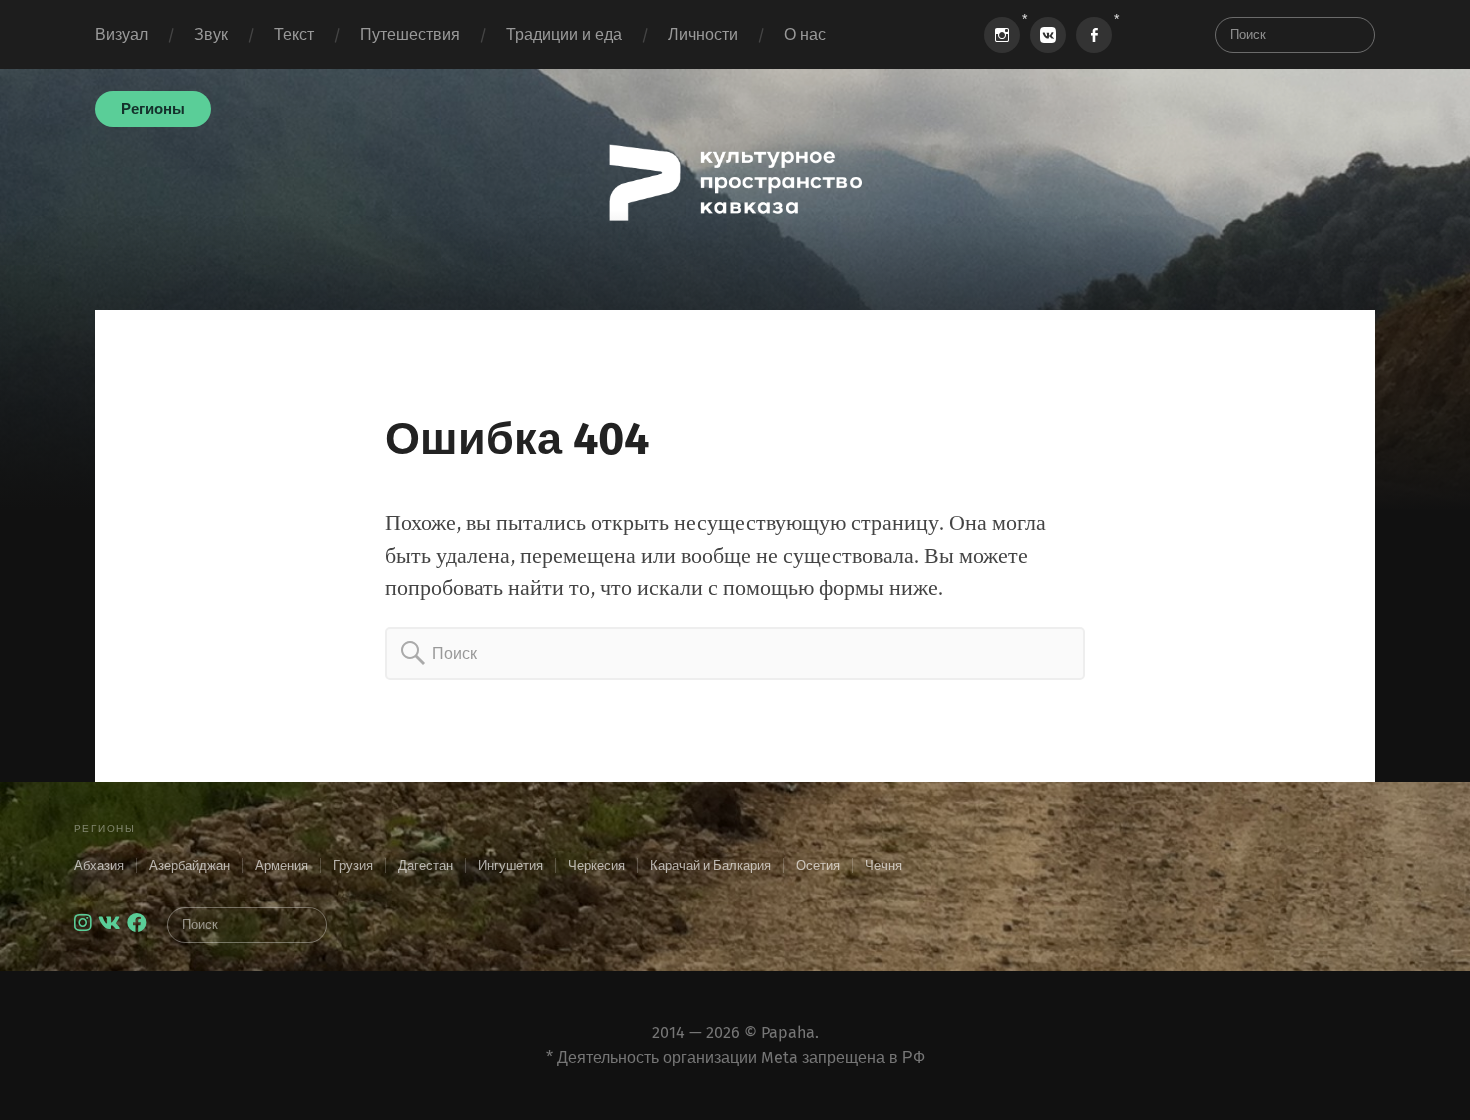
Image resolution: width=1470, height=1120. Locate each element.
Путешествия (410, 34)
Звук (211, 34)
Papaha (788, 1032)
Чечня (883, 865)
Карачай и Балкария (710, 865)
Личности (703, 34)
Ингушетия (510, 865)
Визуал (121, 34)
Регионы (153, 109)
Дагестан (425, 865)
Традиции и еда (564, 34)
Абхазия (99, 865)
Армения (281, 865)
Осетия (818, 865)
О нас (805, 34)
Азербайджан (189, 865)
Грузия (353, 865)
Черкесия (596, 865)
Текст (294, 34)
